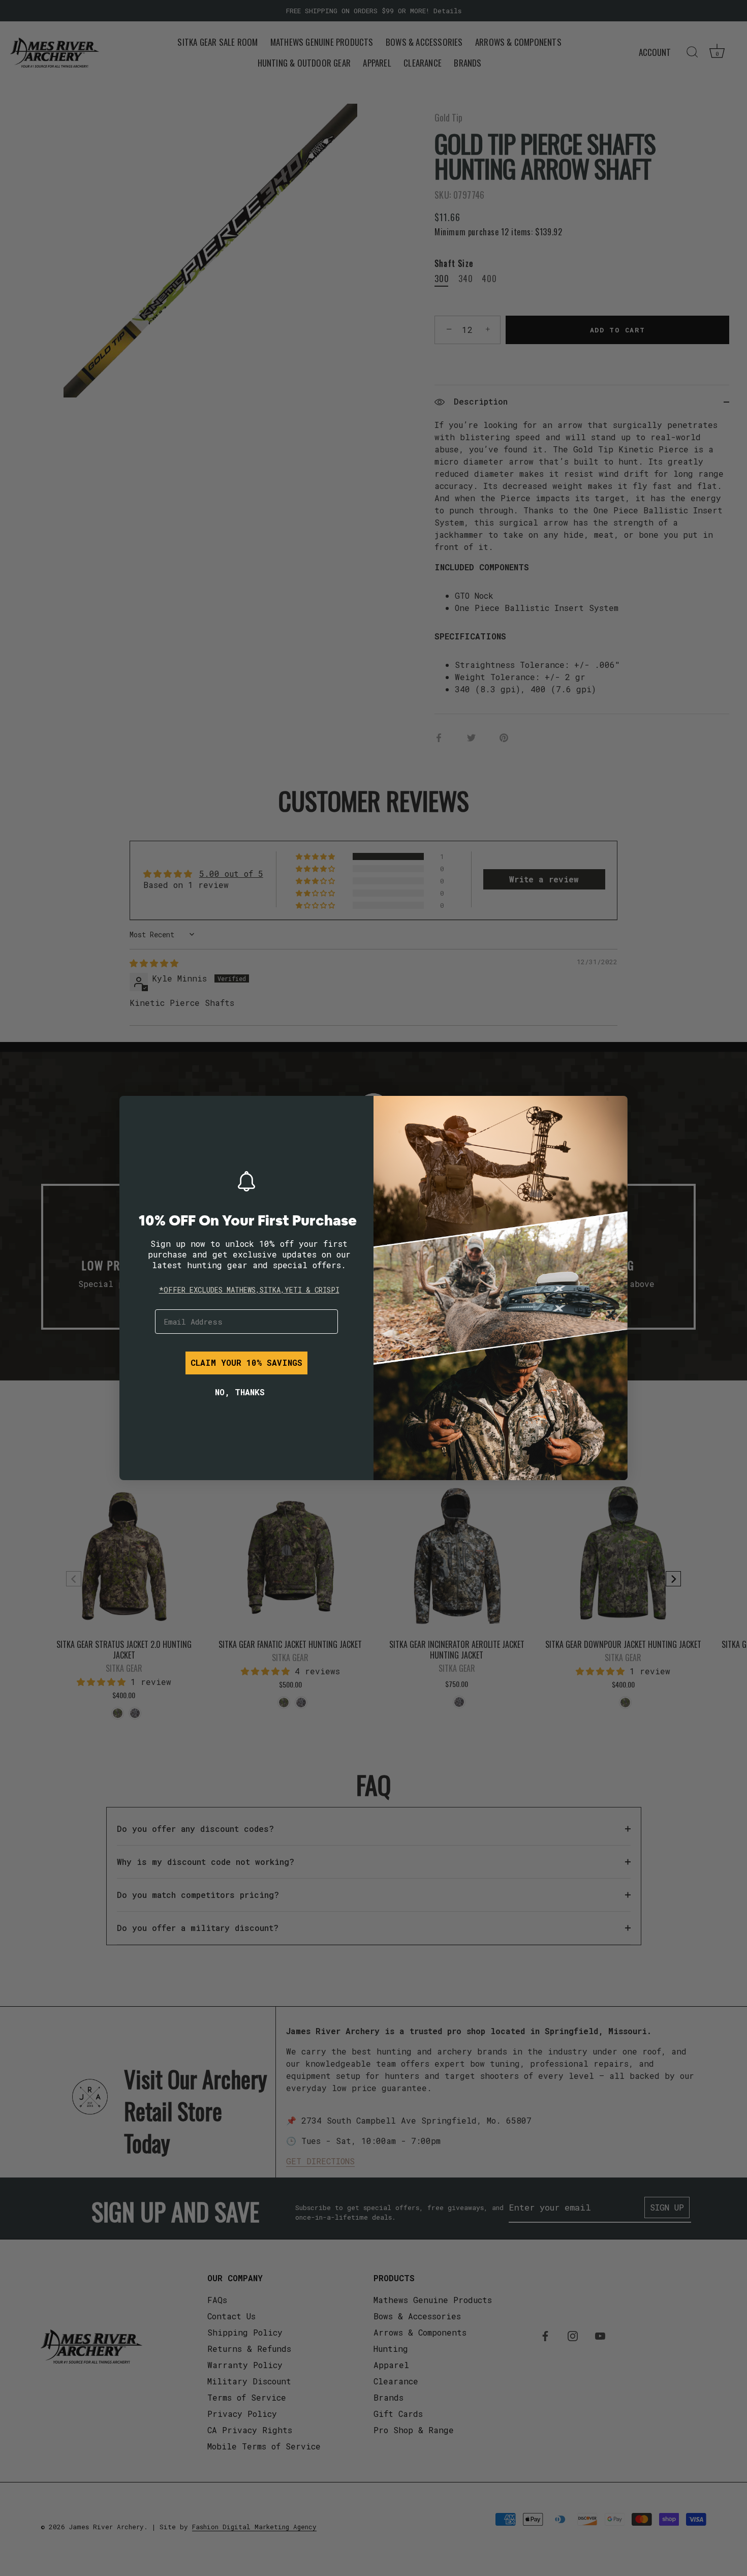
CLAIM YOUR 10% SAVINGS (246, 1362)
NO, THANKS (240, 1392)
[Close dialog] (135, 1111)
